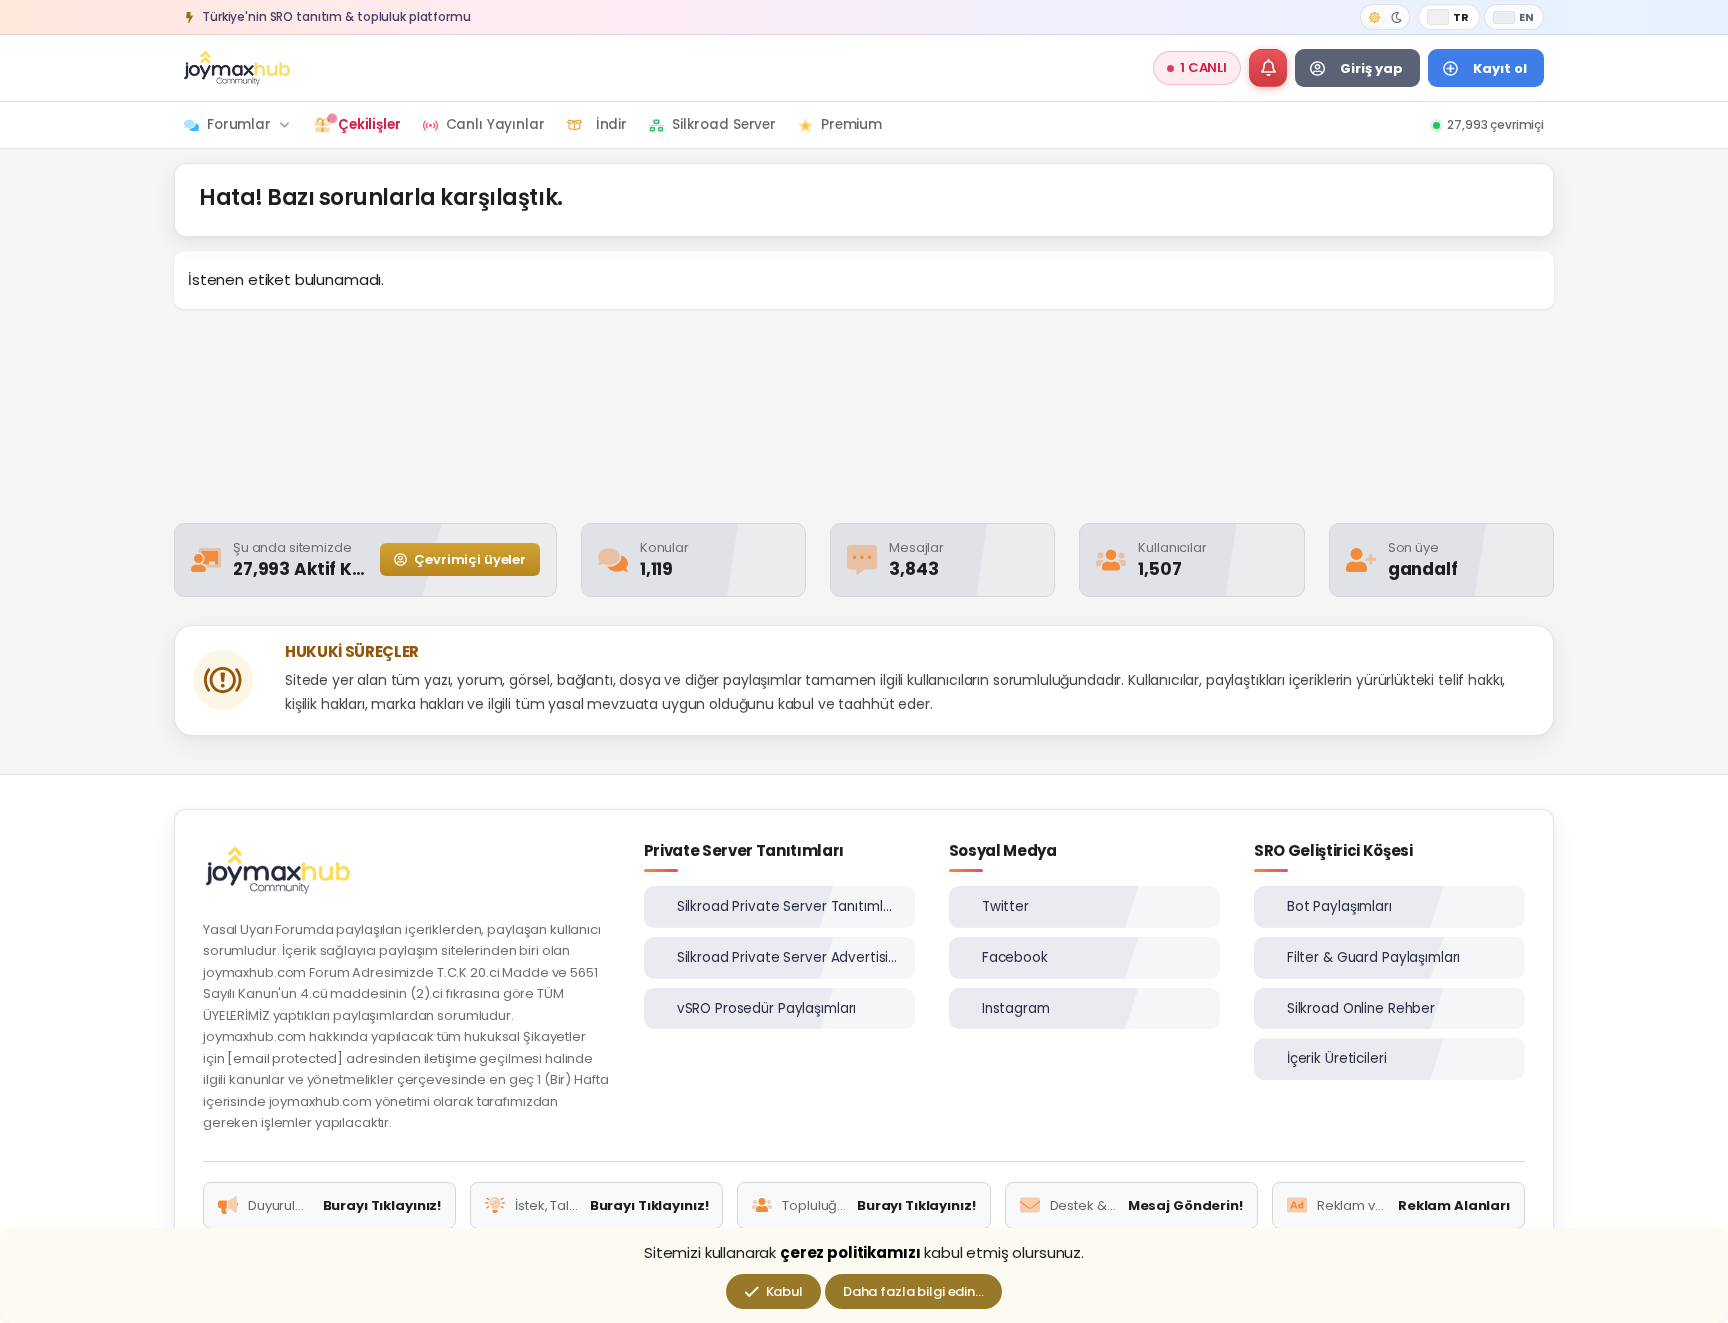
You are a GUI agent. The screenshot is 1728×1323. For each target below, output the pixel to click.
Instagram (1016, 1008)
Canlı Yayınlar (495, 124)
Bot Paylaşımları (1339, 906)
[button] (1268, 68)
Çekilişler (369, 124)
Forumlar (239, 124)
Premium (851, 124)
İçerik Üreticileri (1337, 1058)
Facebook (1015, 957)
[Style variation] (1385, 17)
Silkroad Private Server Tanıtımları (788, 906)
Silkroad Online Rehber (1361, 1008)
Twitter (1005, 906)
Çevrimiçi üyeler (468, 559)
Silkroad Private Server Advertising (788, 957)
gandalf (1423, 569)
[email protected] (285, 1058)
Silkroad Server (724, 124)
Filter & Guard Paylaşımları (1374, 957)
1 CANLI (1203, 67)
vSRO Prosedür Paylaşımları (767, 1008)
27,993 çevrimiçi (1495, 124)
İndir (611, 124)
